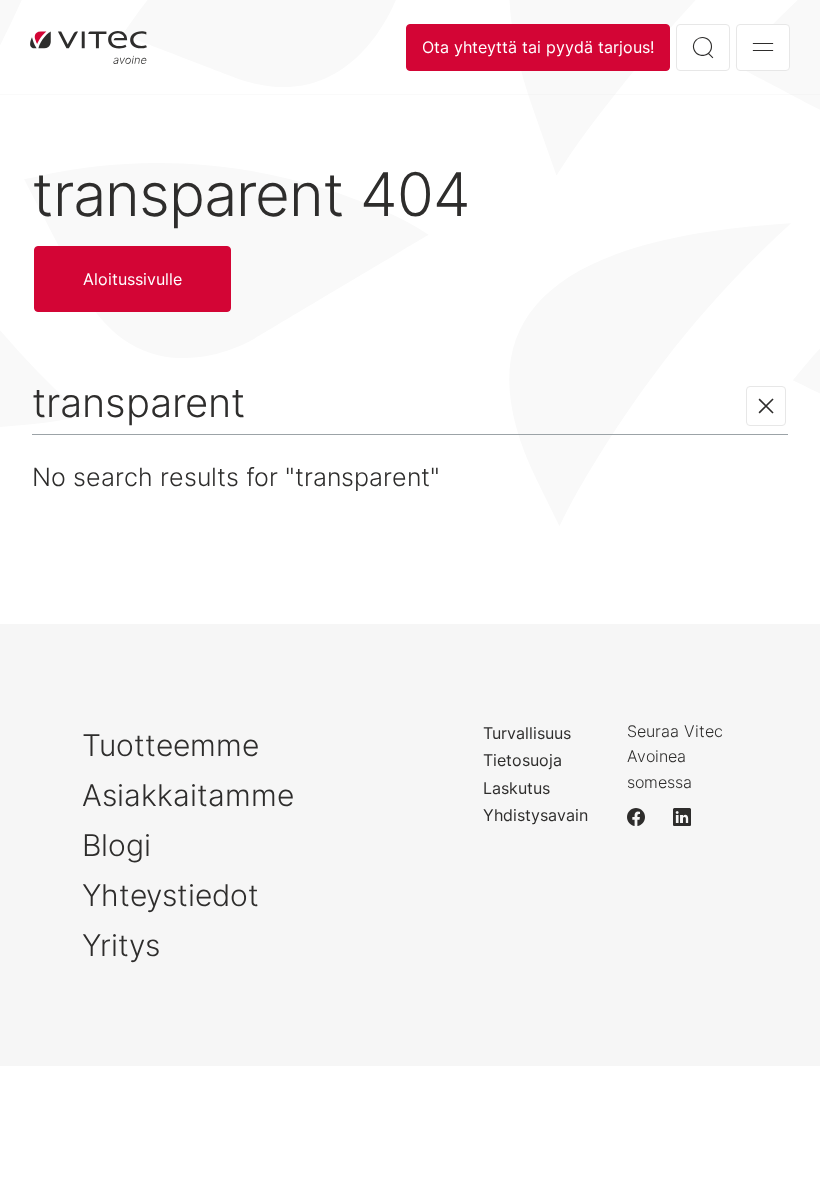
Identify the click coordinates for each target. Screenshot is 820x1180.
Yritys (121, 945)
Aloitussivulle (88, 47)
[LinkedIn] (691, 817)
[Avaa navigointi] (763, 47)
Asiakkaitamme (188, 795)
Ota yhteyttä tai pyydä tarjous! (538, 47)
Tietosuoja (522, 760)
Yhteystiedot (170, 895)
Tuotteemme (170, 745)
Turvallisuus (527, 733)
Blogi (116, 845)
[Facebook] (645, 817)
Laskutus (516, 788)
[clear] (766, 406)
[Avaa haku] (703, 47)
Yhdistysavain (535, 815)
